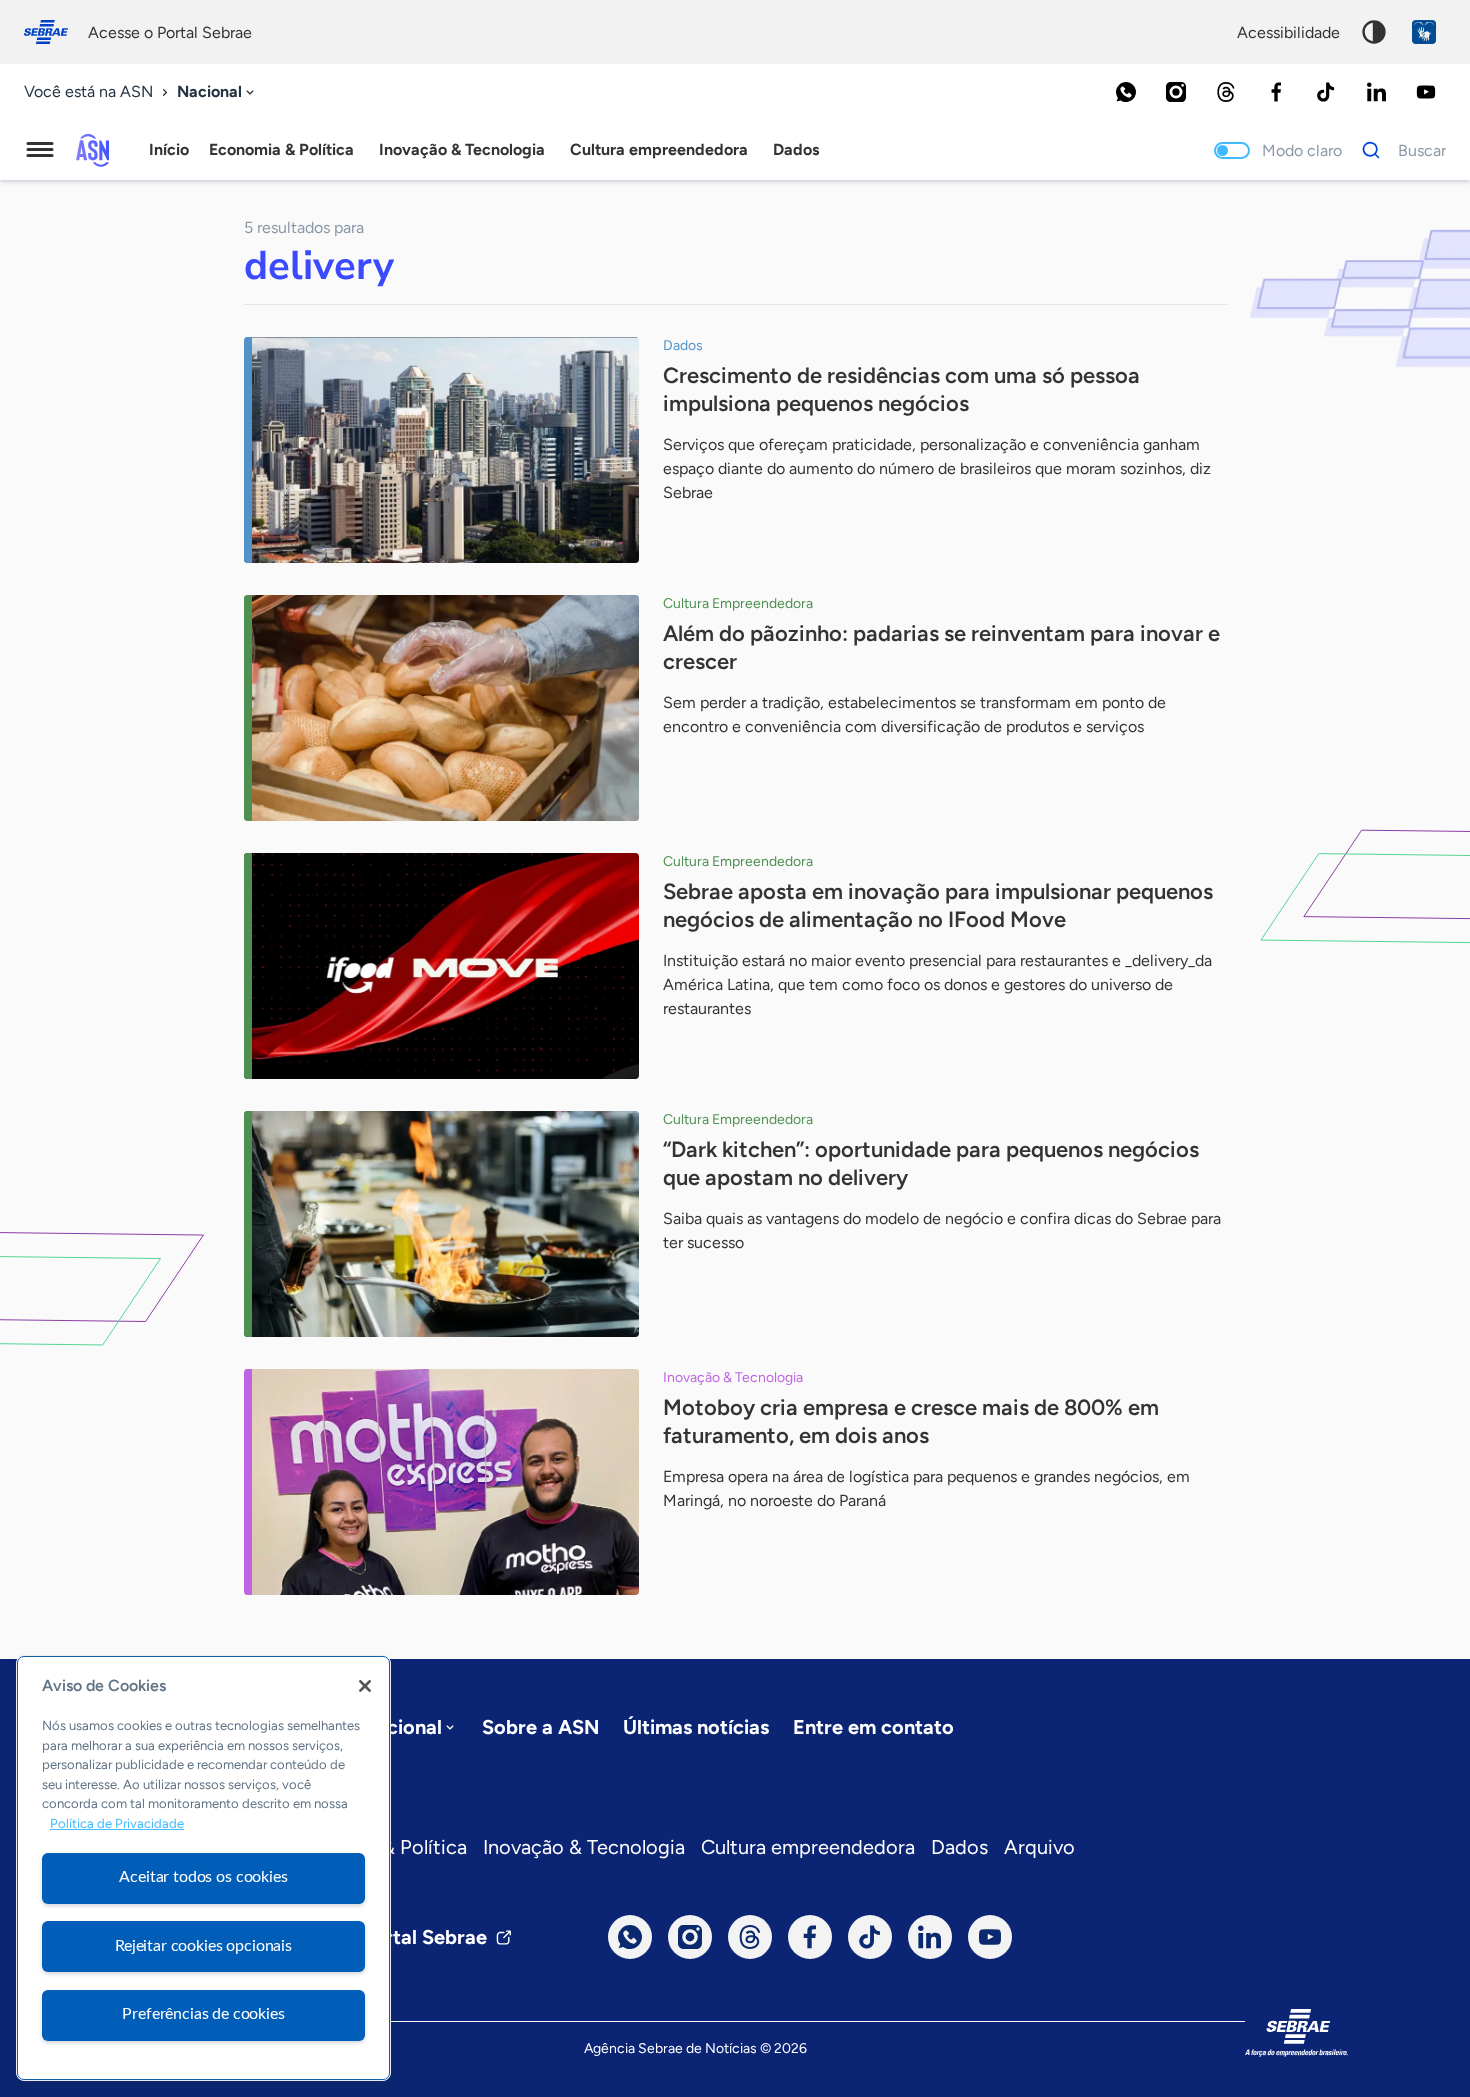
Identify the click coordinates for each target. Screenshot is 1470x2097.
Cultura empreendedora (808, 1847)
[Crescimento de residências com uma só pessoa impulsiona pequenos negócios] (441, 450)
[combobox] (217, 92)
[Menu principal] (40, 150)
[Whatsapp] (1126, 92)
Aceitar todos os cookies (203, 1877)
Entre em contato (873, 1727)
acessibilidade (1288, 32)
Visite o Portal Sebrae (387, 1937)
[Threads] (1226, 92)
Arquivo (1039, 1847)
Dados (959, 1847)
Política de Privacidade (117, 1824)
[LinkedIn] (1376, 92)
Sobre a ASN (540, 1727)
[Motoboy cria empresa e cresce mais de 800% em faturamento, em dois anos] (441, 1482)
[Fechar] (365, 1686)
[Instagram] (1176, 92)
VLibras (1424, 32)
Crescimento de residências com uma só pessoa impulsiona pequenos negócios (901, 389)
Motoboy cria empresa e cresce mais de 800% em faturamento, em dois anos (911, 1421)
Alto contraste (1374, 32)
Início (169, 149)
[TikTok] (1326, 92)
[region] (203, 1868)
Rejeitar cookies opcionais (203, 1946)
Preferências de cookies (203, 2014)
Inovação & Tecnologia (584, 1847)
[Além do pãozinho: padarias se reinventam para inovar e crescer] (441, 708)
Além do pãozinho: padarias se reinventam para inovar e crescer (941, 647)
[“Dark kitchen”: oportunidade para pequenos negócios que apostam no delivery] (441, 1224)
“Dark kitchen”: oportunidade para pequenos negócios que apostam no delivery (931, 1163)
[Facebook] (1276, 92)
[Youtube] (1426, 92)
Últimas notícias (696, 1727)
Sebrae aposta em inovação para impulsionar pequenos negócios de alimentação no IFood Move (938, 905)
